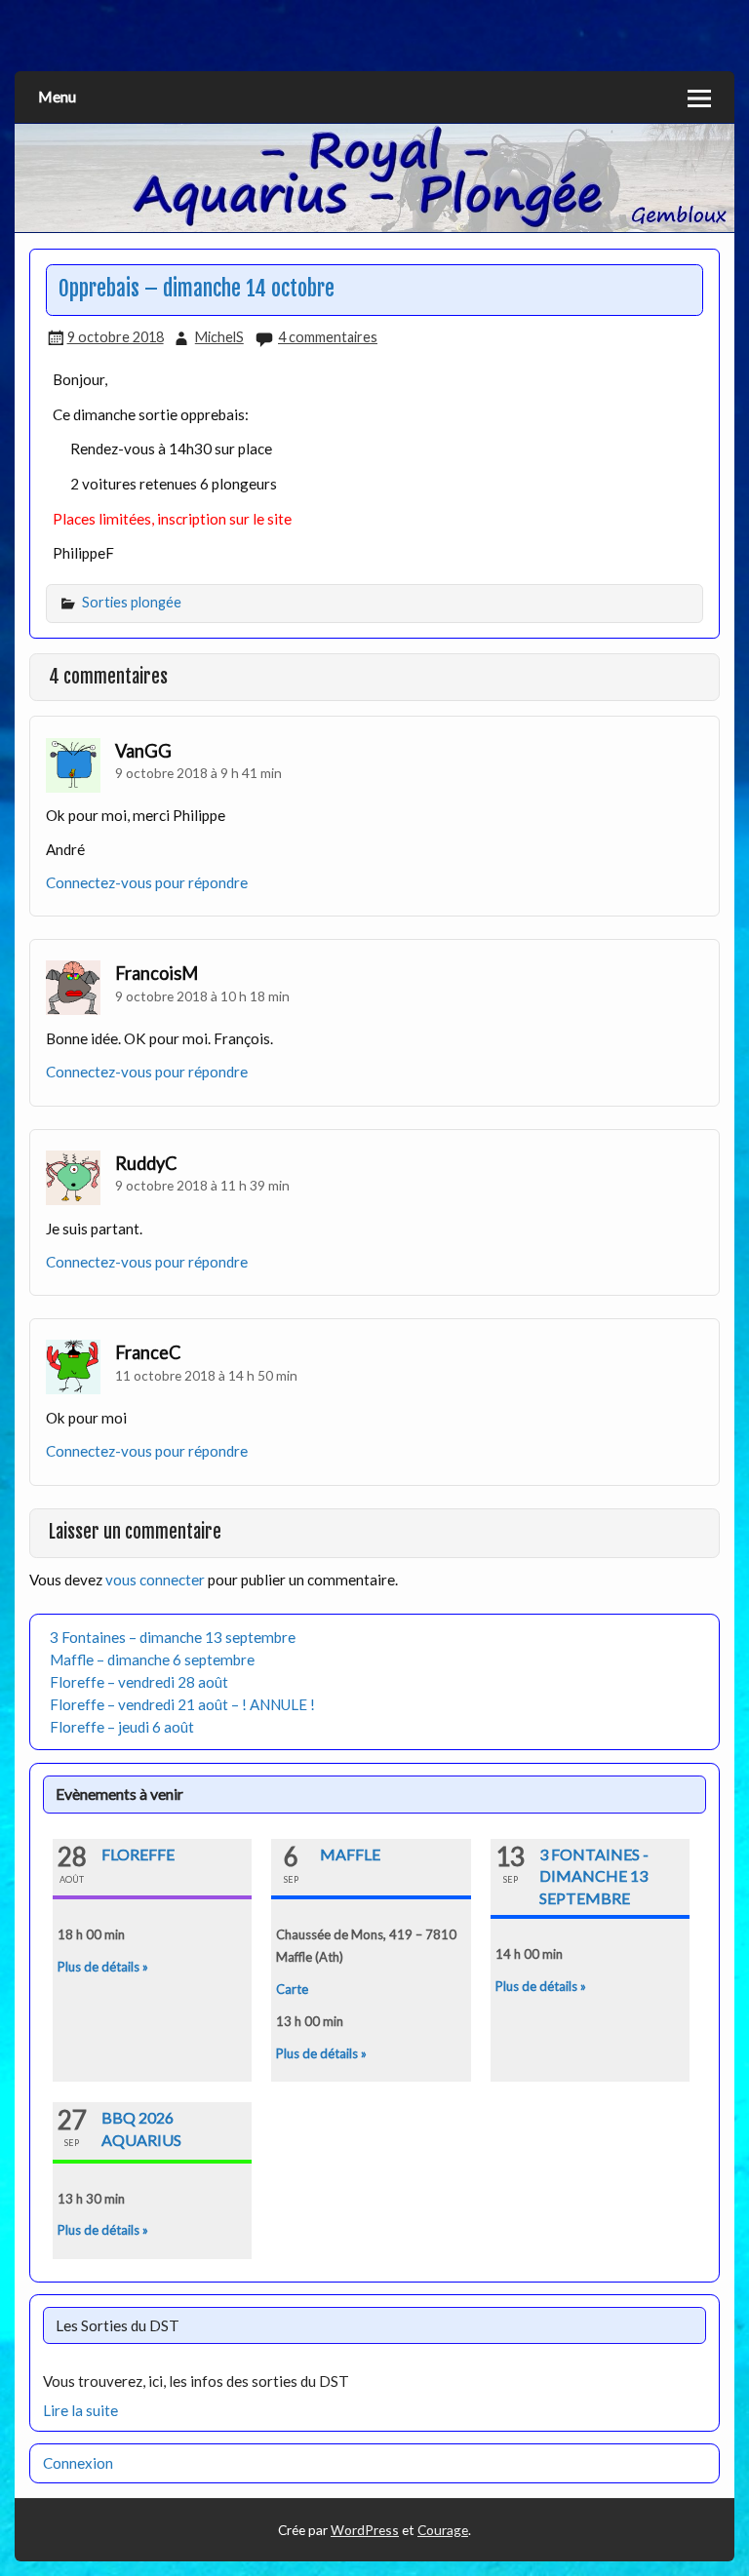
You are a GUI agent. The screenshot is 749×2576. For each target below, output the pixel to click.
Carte (292, 1989)
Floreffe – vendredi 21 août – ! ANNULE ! (182, 1704)
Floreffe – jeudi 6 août (122, 1727)
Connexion (78, 2463)
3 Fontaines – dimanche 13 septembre (173, 1637)
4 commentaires (328, 337)
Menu (57, 96)
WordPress (365, 2530)
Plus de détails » (103, 1967)
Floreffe (138, 1854)
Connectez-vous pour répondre (147, 882)
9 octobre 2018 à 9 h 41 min (198, 773)
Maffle (350, 1854)
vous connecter (155, 1580)
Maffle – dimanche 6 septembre (152, 1659)
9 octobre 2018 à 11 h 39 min (202, 1185)
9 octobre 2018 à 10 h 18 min (202, 996)
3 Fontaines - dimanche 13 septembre (594, 1876)
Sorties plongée (132, 602)
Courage (443, 2530)
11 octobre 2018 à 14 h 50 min (206, 1375)
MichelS (219, 337)
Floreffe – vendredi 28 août (139, 1682)
